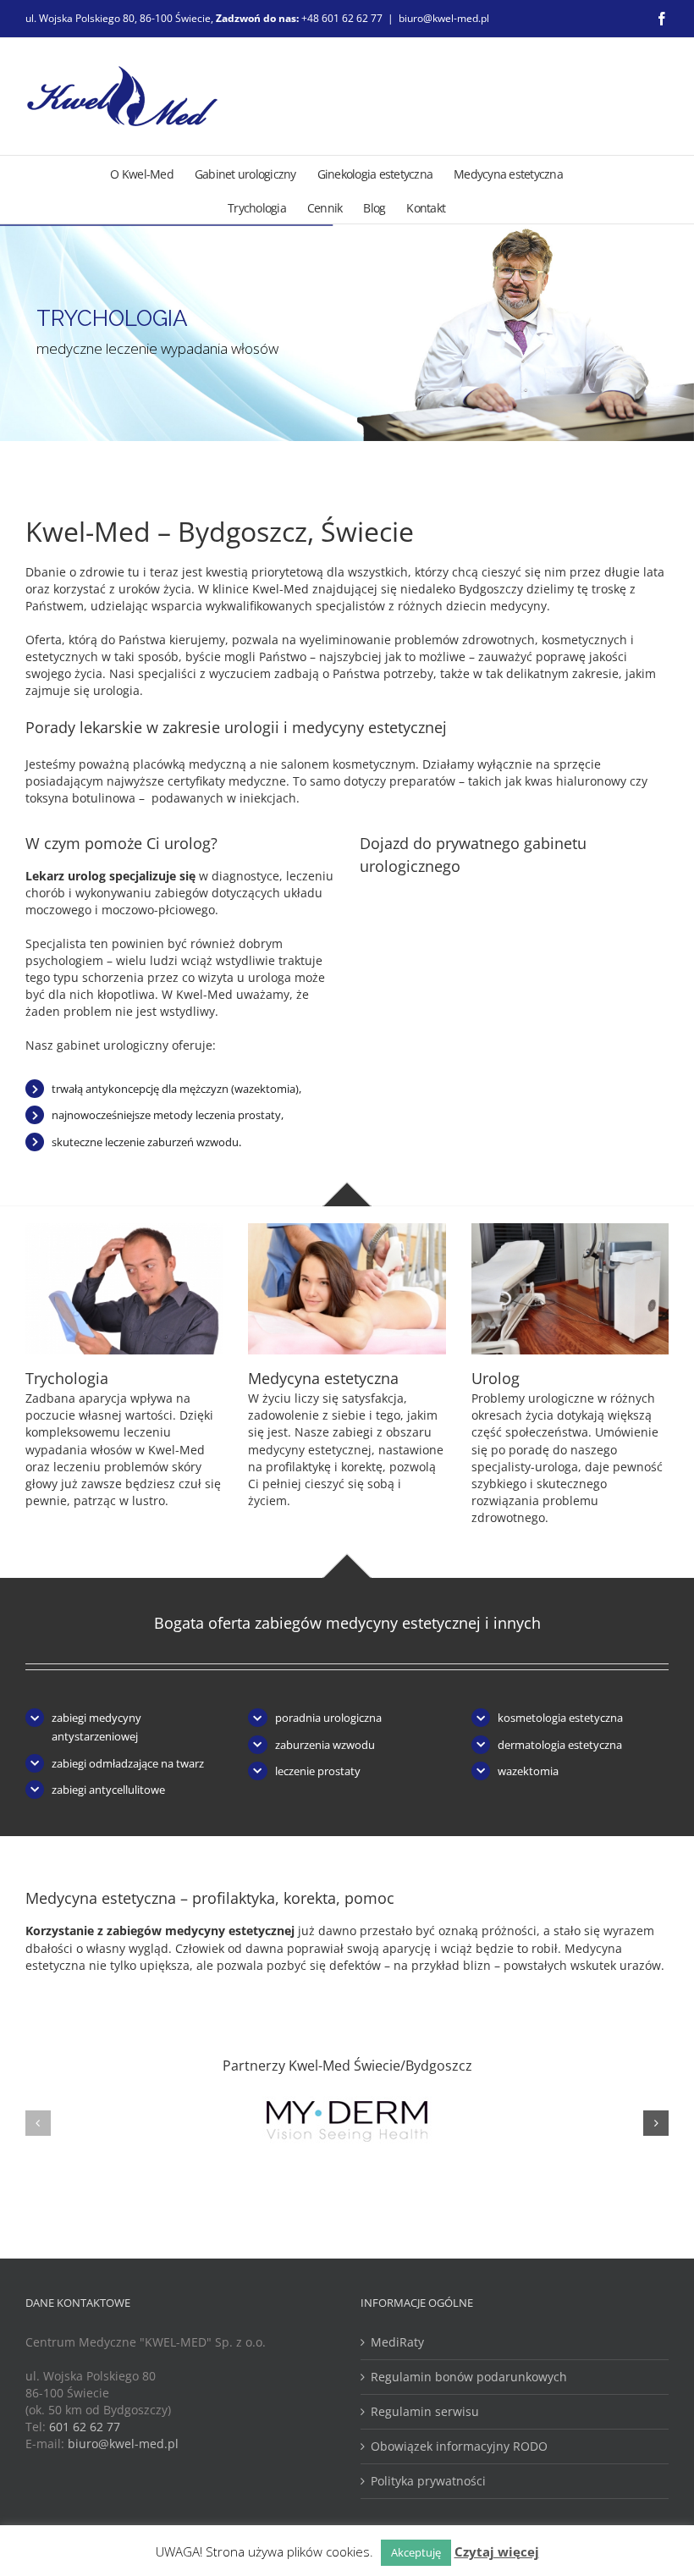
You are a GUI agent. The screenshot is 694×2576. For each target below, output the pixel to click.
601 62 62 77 (85, 2427)
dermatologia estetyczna (560, 1745)
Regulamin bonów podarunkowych (469, 2377)
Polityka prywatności (428, 2481)
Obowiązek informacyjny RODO (459, 2446)
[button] (38, 2123)
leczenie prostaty (318, 1771)
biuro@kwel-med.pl (444, 18)
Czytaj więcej (497, 2551)
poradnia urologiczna (328, 1718)
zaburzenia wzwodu (325, 1745)
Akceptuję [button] (416, 2552)
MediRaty (397, 2342)
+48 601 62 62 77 (342, 18)
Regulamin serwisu (425, 2411)
